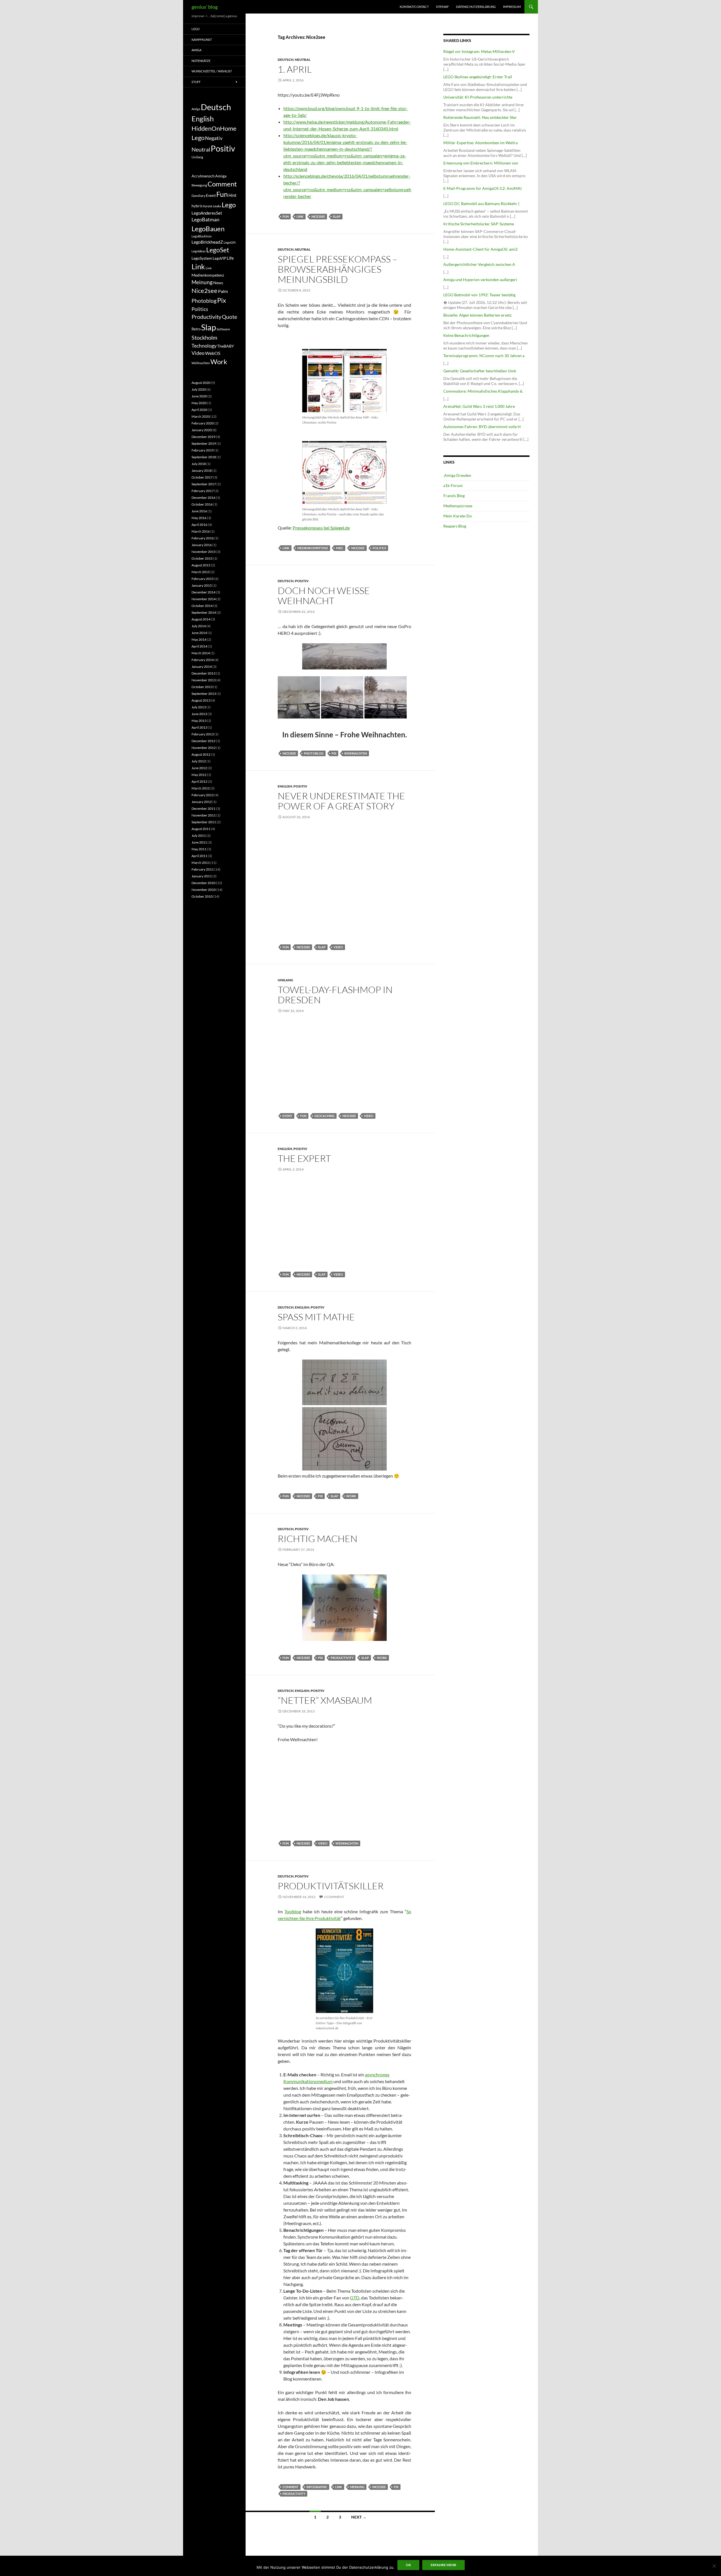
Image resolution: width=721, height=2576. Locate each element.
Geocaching (324, 1116)
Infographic (317, 2487)
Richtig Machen (318, 1539)
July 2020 (199, 389)
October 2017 (202, 477)
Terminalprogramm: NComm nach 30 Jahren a (484, 356)
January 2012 (202, 802)
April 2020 (199, 410)
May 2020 (199, 403)
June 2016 (199, 511)
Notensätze (201, 61)
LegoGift (230, 242)
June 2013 (199, 714)
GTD (355, 2298)
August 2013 (201, 700)
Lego (196, 29)
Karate (208, 206)
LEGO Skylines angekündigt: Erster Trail (478, 77)
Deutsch (286, 60)
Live (209, 268)
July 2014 (199, 626)
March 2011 (201, 863)
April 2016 (199, 525)
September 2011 (204, 822)
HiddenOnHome (214, 128)
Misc (340, 548)
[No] (714, 2566)
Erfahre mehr (443, 2565)
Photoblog (314, 753)
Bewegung (199, 185)
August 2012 (201, 754)
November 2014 (204, 599)
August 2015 (201, 565)
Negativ (214, 138)
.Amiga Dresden (457, 475)
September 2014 (204, 612)
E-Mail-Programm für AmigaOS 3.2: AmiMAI (482, 188)
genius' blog (205, 7)
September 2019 (204, 443)
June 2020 (199, 396)
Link (300, 216)
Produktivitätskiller (331, 1886)
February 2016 (203, 538)
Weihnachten (356, 753)
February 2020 (203, 423)
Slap (337, 216)
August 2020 (201, 383)
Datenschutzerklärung (476, 7)
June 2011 (199, 842)
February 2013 (203, 734)
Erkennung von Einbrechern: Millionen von (481, 163)
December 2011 (203, 808)
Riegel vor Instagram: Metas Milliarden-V (479, 51)
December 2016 (203, 498)
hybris (197, 206)
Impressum (512, 7)
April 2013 (199, 727)
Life (230, 258)
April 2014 (199, 646)
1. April (295, 69)
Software (223, 329)
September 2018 (204, 457)
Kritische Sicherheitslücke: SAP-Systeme (479, 224)
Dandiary (198, 196)
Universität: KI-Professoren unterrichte (478, 97)
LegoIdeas (199, 251)
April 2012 (199, 781)
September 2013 (204, 694)
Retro (196, 329)
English (285, 786)
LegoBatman (205, 220)
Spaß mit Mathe (316, 1317)
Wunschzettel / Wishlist (212, 71)
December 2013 (203, 673)
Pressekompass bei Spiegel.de (321, 528)
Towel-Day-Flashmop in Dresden (335, 995)
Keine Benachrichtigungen (466, 335)
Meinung (357, 2487)
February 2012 (203, 795)
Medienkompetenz (313, 548)
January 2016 (202, 545)
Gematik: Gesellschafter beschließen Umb (480, 371)
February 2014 (203, 660)
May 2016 (199, 518)
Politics (379, 548)
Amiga (196, 50)
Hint (232, 195)
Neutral (303, 60)
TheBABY (226, 346)
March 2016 (201, 531)
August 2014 (201, 619)
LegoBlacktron (202, 236)
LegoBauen (208, 229)
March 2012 (201, 788)
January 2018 (202, 471)
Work (351, 1496)
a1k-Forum (453, 485)
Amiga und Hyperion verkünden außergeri (480, 280)
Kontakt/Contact (414, 7)
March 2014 (201, 653)
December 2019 (203, 437)
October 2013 (202, 687)
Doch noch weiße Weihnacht (324, 596)
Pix (334, 753)
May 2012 (199, 775)
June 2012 (199, 768)
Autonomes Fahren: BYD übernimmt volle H (482, 427)
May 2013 (199, 721)
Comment (291, 2487)
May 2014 (199, 639)
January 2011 (202, 876)
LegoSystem (202, 258)
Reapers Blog (455, 526)
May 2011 (199, 849)
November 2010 (204, 890)
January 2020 (202, 430)
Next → (359, 2517)
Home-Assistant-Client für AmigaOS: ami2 (480, 249)
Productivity (342, 1658)
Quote (230, 317)
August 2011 (201, 829)
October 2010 (202, 896)
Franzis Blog (454, 496)
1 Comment (334, 1897)
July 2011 (199, 836)
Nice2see (318, 216)
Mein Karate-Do (458, 516)
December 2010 (203, 883)
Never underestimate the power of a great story (341, 801)
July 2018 (199, 464)
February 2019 (203, 450)
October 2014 (202, 606)
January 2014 (202, 667)
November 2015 (204, 552)
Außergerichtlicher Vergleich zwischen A (479, 264)
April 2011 (199, 856)
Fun (286, 216)
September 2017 (204, 484)
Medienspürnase (458, 506)
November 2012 (204, 748)
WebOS (213, 353)
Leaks (217, 206)
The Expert (304, 1158)
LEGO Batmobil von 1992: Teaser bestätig (479, 295)
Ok (408, 2565)
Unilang (285, 980)
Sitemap (442, 7)
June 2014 (199, 633)
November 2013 (204, 680)
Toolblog (293, 1911)
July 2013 (199, 707)
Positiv (302, 581)
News (218, 283)
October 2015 (202, 558)
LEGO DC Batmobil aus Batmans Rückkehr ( (481, 203)
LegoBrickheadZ (207, 242)
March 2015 (201, 572)
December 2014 (203, 592)
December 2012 (203, 741)
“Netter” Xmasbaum (325, 1700)
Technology (204, 346)
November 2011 (204, 815)
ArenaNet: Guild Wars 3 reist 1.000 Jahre (479, 406)
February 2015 (203, 579)
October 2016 (202, 504)
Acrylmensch (203, 176)
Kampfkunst (202, 40)
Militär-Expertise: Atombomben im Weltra (480, 143)
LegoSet (218, 250)
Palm (223, 291)
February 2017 (203, 491)
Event (287, 1116)
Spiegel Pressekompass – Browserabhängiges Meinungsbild (338, 269)
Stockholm (204, 338)
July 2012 (199, 761)
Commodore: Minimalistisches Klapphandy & (483, 391)
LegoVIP (219, 258)
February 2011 (203, 869)
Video (338, 947)
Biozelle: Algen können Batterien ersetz (477, 315)
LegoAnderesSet (207, 213)
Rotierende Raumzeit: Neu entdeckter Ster (480, 117)
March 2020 (201, 416)
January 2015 (202, 585)
